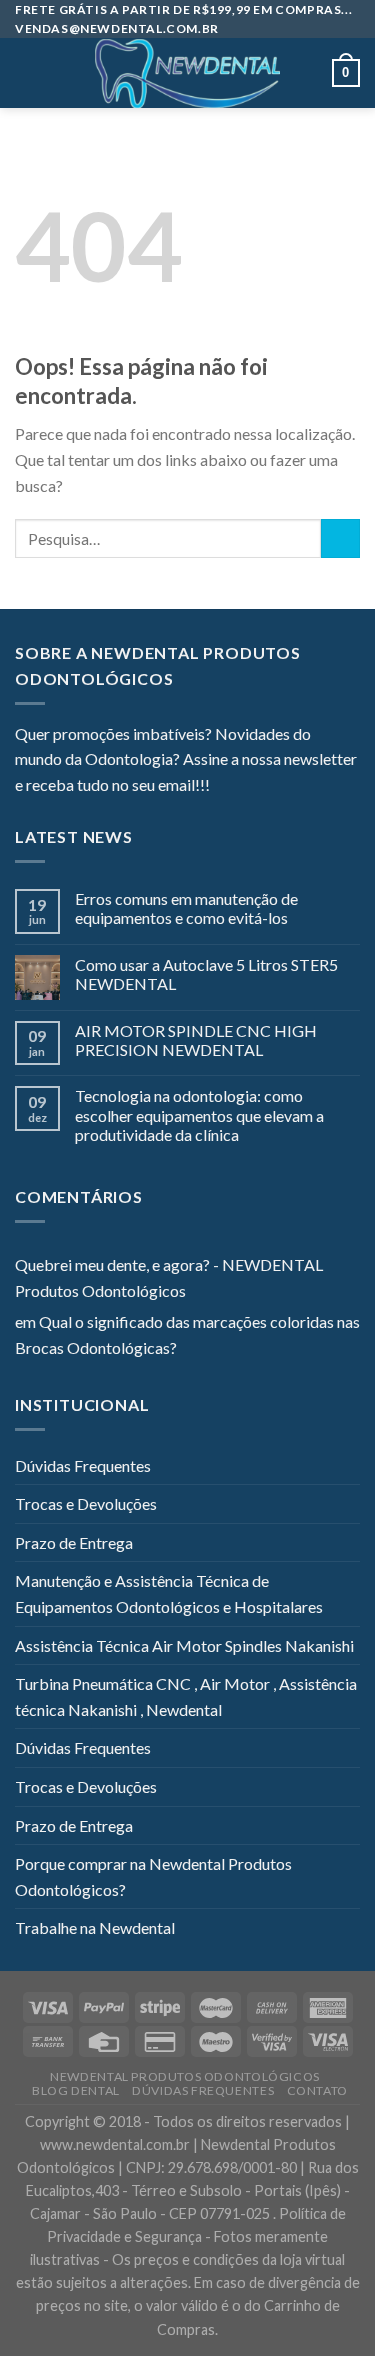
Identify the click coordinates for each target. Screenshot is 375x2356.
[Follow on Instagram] (250, 787)
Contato (317, 2090)
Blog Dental (76, 2090)
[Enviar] (340, 538)
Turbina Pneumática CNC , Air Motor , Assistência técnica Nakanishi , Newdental (186, 1696)
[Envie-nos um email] (298, 787)
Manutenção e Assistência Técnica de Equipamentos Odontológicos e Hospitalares (169, 1593)
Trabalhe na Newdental (95, 1927)
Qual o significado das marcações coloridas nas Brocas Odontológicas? (187, 1334)
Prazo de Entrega (74, 1542)
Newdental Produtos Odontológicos (185, 2076)
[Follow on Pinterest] (323, 787)
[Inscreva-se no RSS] (347, 787)
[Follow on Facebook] (225, 787)
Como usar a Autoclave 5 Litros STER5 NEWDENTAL (206, 974)
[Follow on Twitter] (274, 787)
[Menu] (27, 73)
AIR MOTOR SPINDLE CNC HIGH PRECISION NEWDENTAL (196, 1040)
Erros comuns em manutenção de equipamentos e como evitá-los (186, 908)
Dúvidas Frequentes (83, 1465)
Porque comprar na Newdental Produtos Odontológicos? (153, 1876)
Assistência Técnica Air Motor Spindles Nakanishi (184, 1645)
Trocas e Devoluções (86, 1503)
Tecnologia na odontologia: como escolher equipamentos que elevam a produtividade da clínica (199, 1114)
